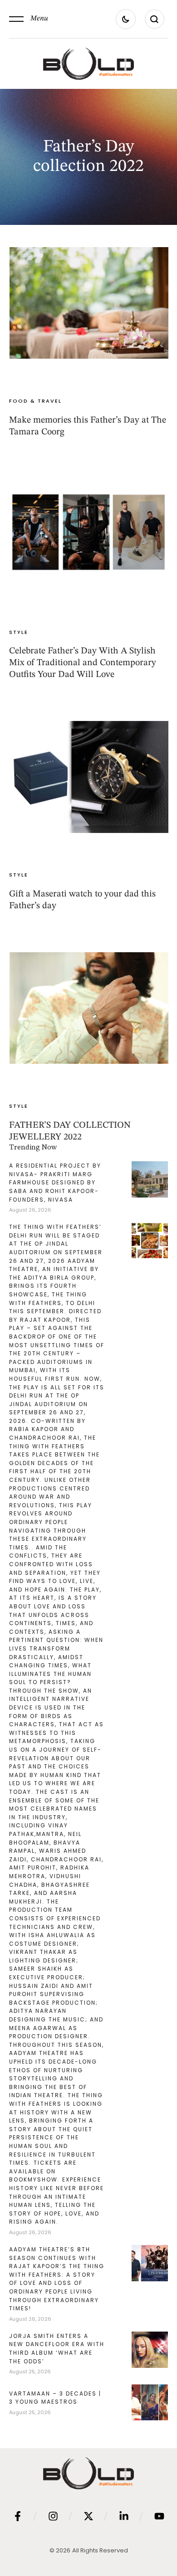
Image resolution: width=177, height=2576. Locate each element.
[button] (29, 19)
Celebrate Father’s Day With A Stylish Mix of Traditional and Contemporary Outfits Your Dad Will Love (83, 663)
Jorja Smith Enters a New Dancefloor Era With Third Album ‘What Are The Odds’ (57, 2349)
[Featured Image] (89, 303)
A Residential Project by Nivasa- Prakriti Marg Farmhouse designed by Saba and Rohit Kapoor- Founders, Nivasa (55, 1182)
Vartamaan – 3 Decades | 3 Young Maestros (55, 2398)
